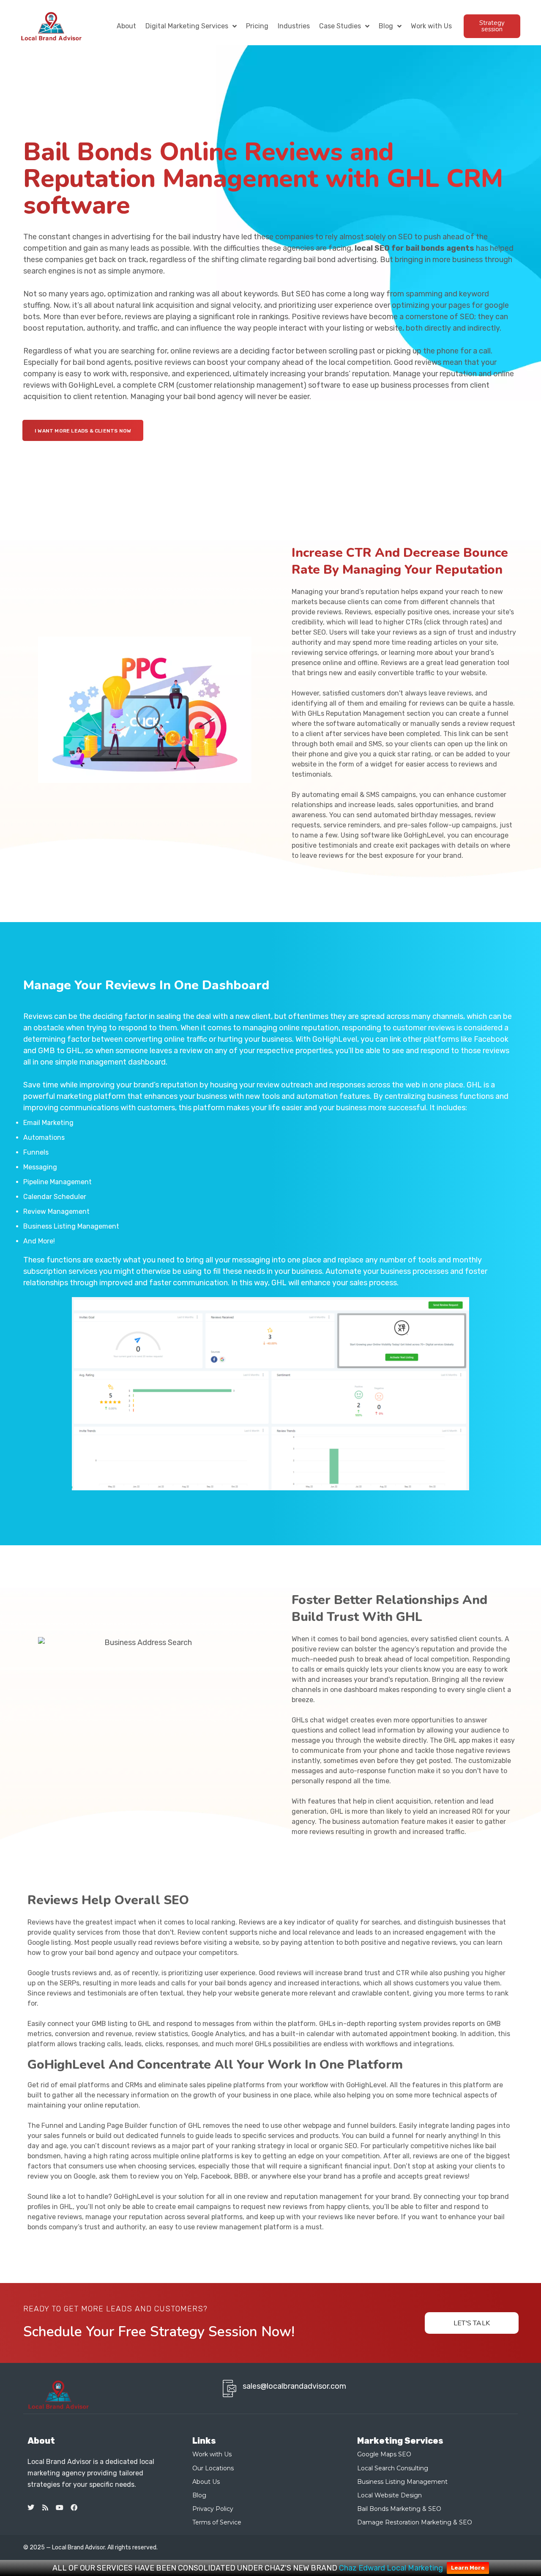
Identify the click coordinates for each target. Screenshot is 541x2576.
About (126, 26)
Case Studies (340, 26)
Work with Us (431, 26)
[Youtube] (60, 2508)
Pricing (257, 26)
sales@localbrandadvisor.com (294, 2386)
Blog (386, 26)
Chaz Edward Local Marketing (391, 2568)
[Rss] (45, 2508)
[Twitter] (31, 2508)
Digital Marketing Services (187, 26)
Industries (294, 26)
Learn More (468, 2568)
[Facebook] (74, 2508)
